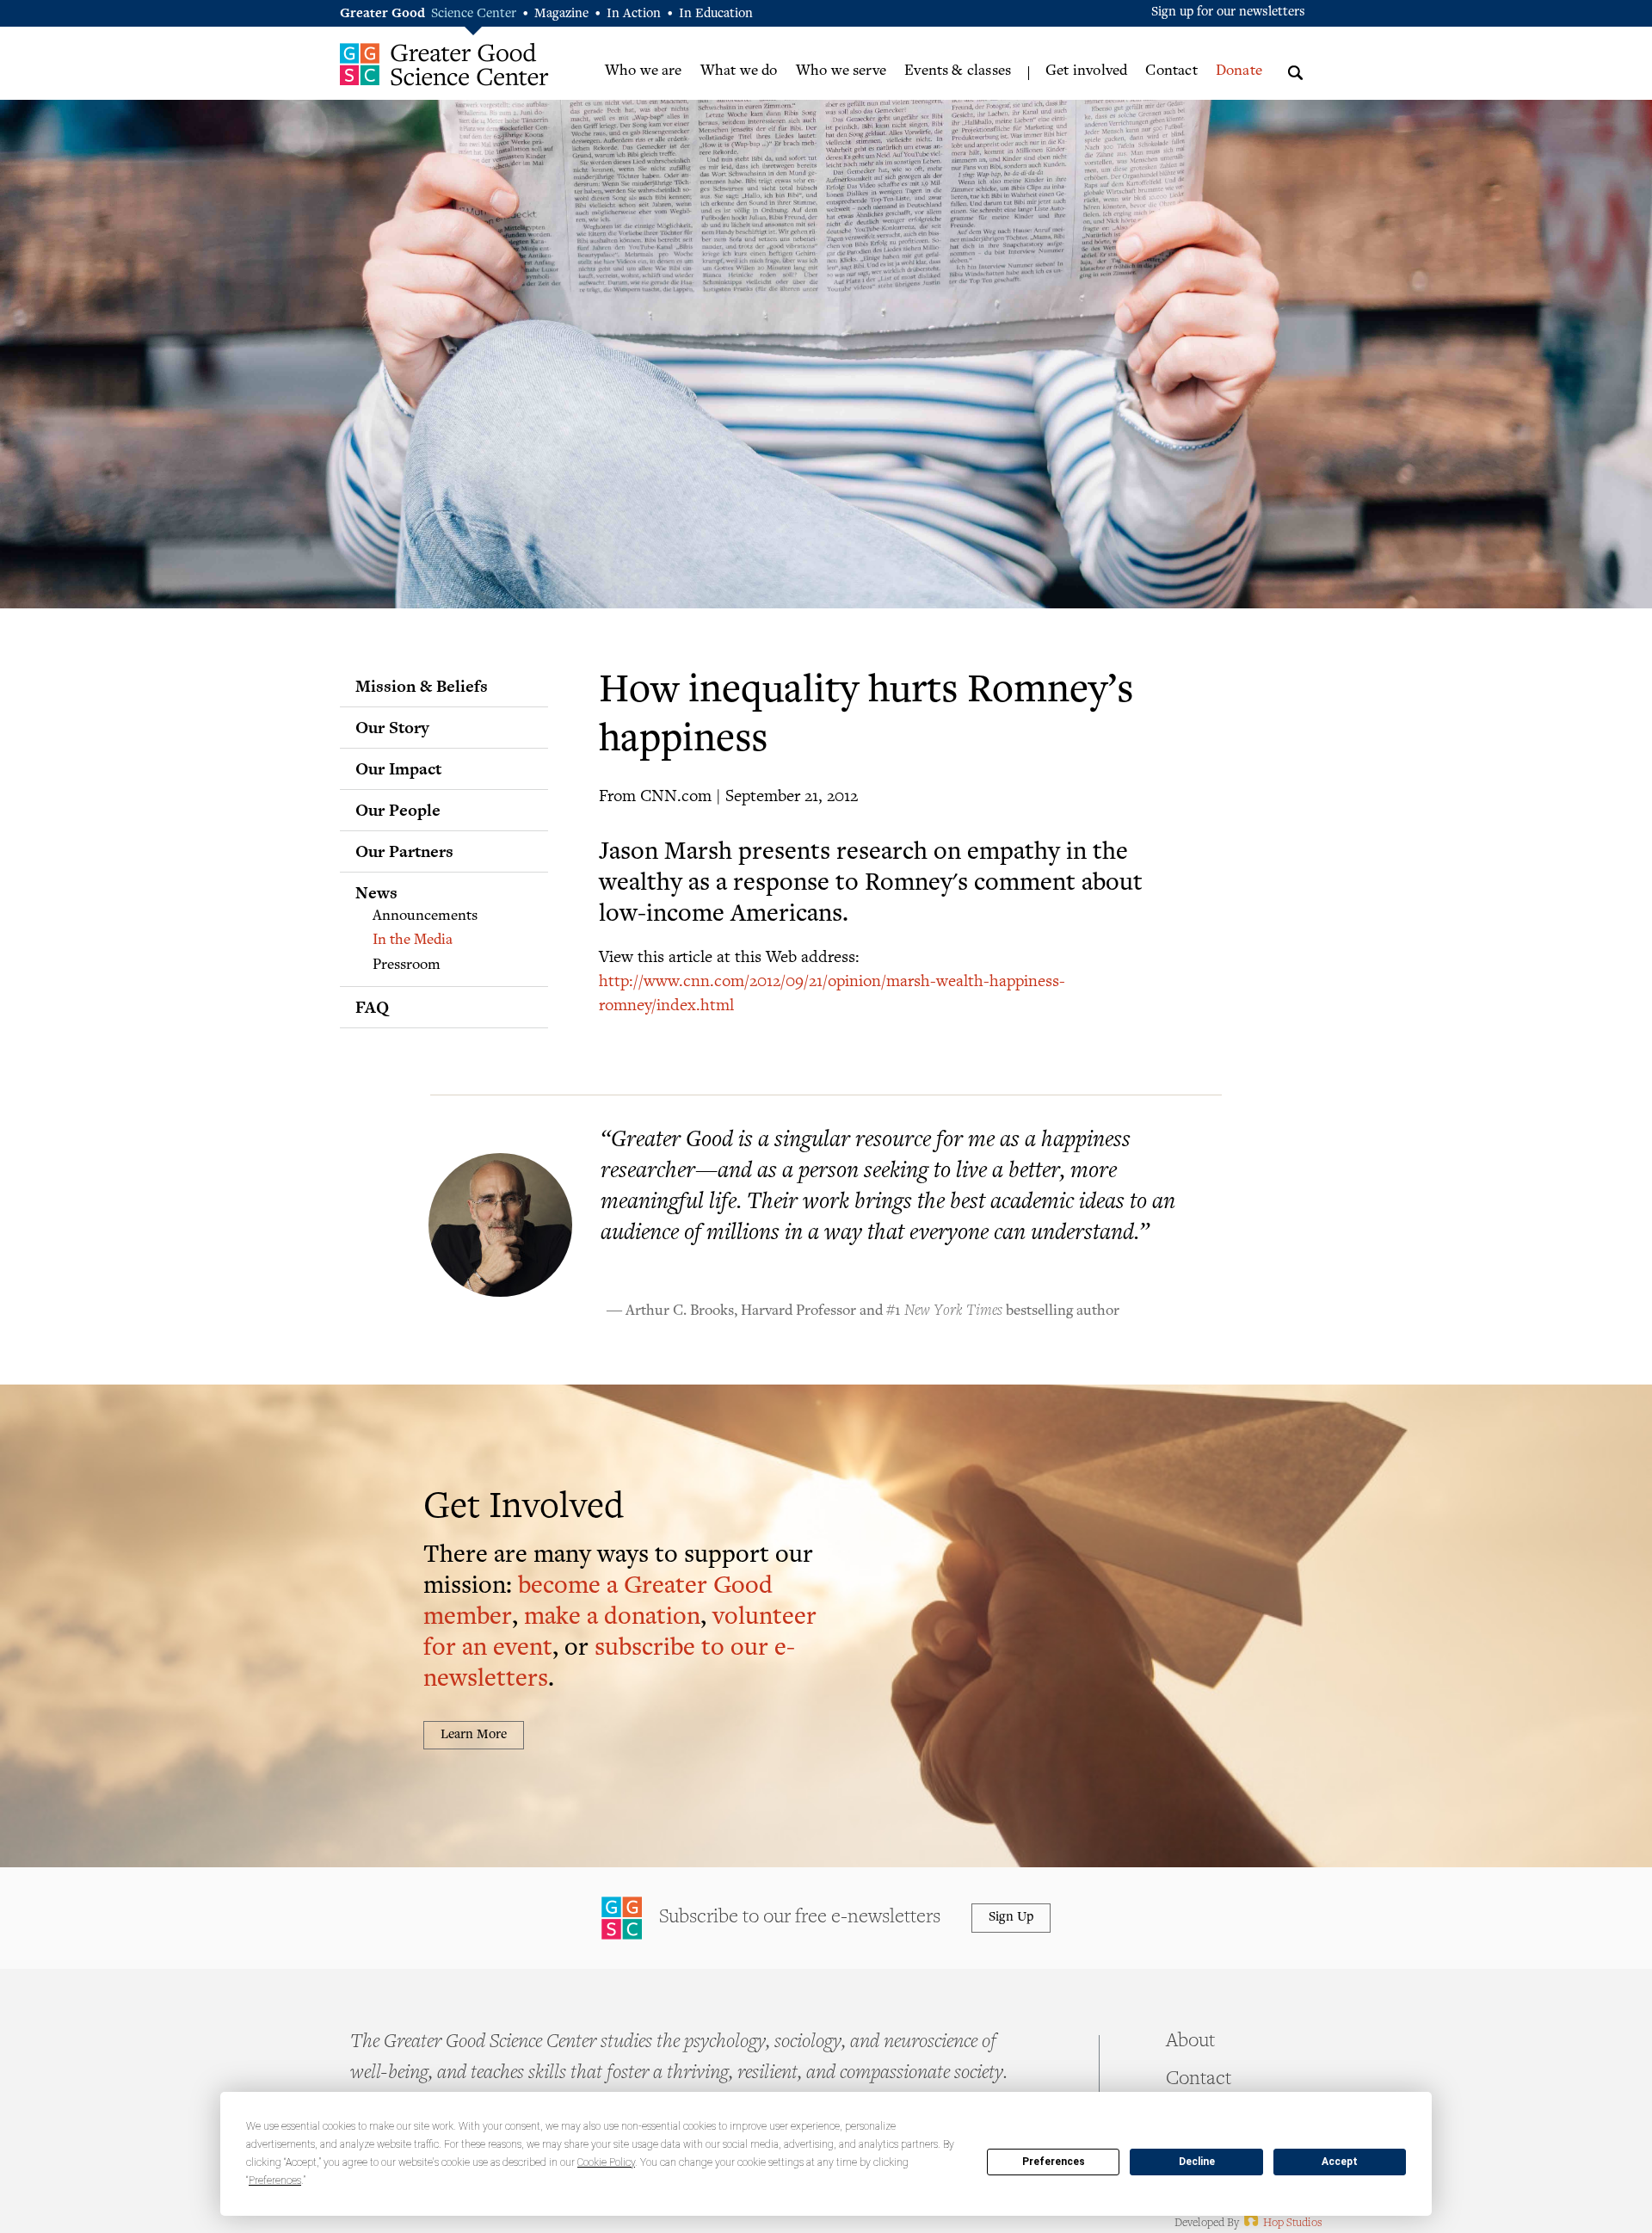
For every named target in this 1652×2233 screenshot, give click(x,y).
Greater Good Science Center (444, 64)
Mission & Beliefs (422, 686)
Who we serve (841, 71)
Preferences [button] (275, 2181)
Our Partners (404, 851)
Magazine (561, 14)
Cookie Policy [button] (606, 2162)
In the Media (413, 941)
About (1190, 2042)
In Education (716, 14)
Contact (1171, 71)
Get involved (1086, 71)
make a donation (612, 1618)
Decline (1197, 2162)
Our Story (392, 727)
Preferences (1054, 2162)
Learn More (474, 1735)
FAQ (372, 1007)
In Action (634, 14)
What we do (739, 71)
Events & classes (958, 71)
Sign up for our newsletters (1228, 12)
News (376, 892)
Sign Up (1011, 1918)
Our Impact (398, 768)
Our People (398, 810)
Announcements (425, 916)
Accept (1340, 2162)
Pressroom (407, 965)
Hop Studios (1282, 2224)
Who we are (644, 71)
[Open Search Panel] (1295, 70)
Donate (1239, 71)
